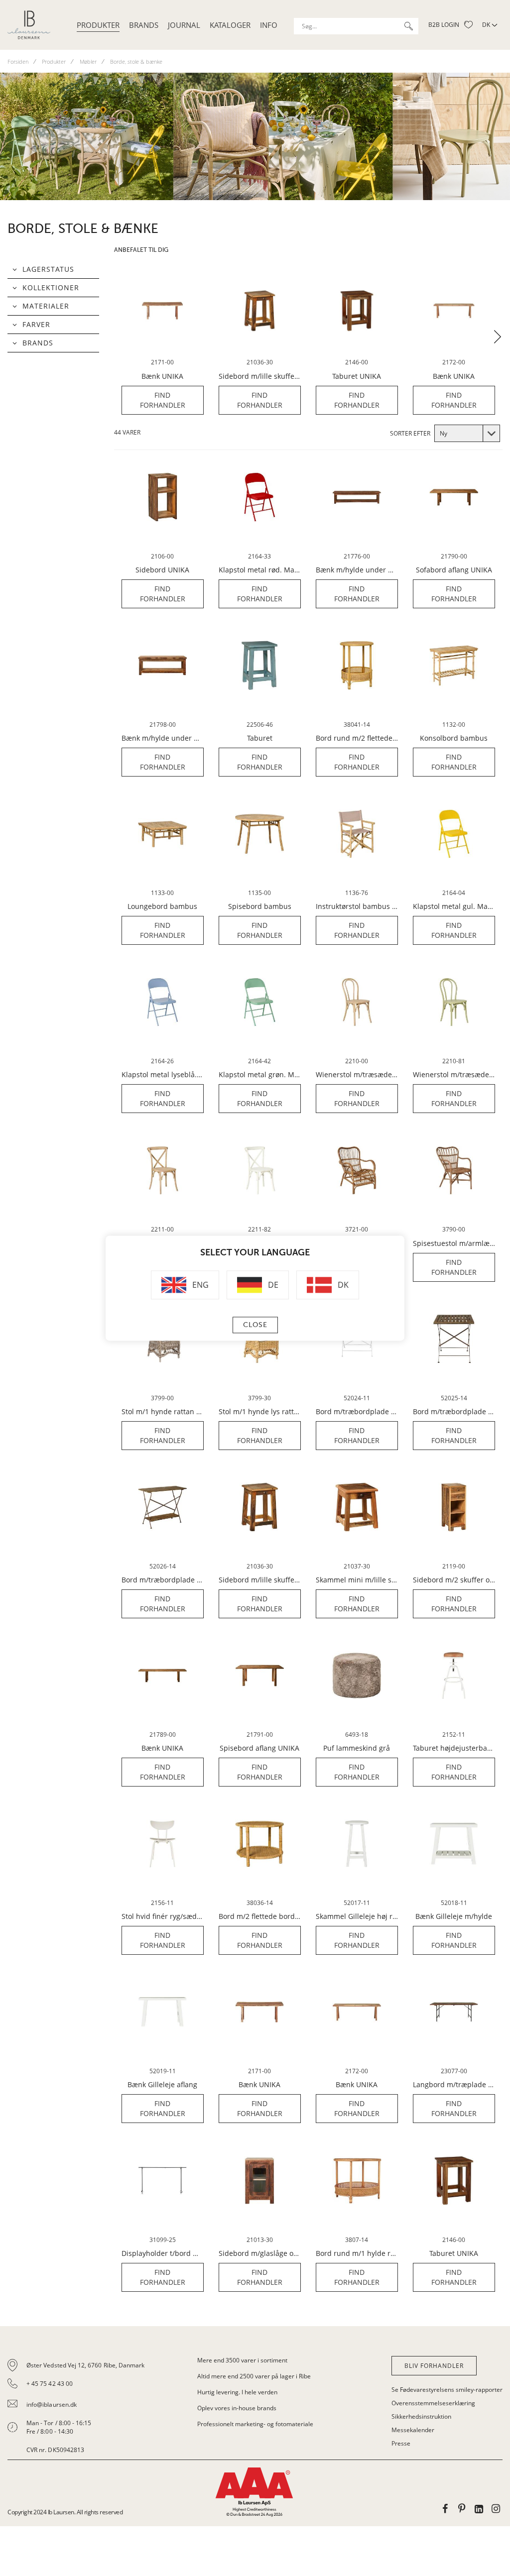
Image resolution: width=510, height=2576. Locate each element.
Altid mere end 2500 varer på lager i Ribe (254, 2376)
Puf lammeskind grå (357, 1748)
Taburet (260, 738)
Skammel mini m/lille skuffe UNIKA (357, 1580)
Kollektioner (51, 287)
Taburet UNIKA (357, 376)
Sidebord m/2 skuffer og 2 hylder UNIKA (454, 1580)
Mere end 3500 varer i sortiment (242, 2360)
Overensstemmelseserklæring (433, 2403)
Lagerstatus (48, 269)
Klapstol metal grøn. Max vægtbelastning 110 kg (260, 1075)
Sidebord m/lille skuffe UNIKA (260, 376)
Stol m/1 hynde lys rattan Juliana (260, 1412)
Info (269, 25)
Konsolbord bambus (454, 738)
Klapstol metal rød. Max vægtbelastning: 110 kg (260, 570)
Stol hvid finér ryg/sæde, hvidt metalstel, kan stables (163, 1916)
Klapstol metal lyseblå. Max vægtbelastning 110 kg (163, 1075)
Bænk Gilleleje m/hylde (454, 1916)
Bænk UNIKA (162, 376)
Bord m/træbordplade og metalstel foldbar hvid (357, 1412)
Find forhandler (163, 400)
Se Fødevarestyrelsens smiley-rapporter (447, 2390)
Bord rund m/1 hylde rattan (357, 2253)
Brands (144, 25)
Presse (401, 2443)
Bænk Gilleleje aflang (162, 2085)
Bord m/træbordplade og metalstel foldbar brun (454, 1412)
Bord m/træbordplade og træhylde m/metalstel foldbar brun (163, 1580)
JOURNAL (184, 25)
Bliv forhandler (434, 2366)
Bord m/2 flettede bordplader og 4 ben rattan (260, 1916)
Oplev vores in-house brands (237, 2408)
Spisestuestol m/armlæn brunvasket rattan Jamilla (454, 1243)
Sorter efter (410, 433)
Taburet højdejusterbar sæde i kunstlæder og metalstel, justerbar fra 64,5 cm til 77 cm (454, 1748)
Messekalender (413, 2430)
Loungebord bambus (162, 906)
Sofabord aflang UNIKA (454, 570)
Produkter (98, 25)
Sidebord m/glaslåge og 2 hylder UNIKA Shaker (260, 2253)
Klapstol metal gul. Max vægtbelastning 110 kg (454, 906)
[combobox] (356, 26)
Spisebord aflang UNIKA (259, 1748)
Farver (36, 324)
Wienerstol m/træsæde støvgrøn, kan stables (454, 1075)
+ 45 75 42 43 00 (50, 2384)
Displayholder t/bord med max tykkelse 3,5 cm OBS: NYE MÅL (163, 2253)
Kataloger (230, 25)
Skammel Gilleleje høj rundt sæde (357, 1916)
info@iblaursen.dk (52, 2405)
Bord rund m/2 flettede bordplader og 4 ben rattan (357, 738)
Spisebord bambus (260, 906)
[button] (498, 337)
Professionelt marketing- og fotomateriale (255, 2424)
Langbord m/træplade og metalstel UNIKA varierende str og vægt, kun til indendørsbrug (454, 2085)
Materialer (46, 306)
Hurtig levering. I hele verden (237, 2392)
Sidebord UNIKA (162, 570)
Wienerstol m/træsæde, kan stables (357, 1075)
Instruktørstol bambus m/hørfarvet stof (357, 906)
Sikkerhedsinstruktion (421, 2416)
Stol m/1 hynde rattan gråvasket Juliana (163, 1412)
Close (255, 1325)
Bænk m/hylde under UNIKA (357, 570)
